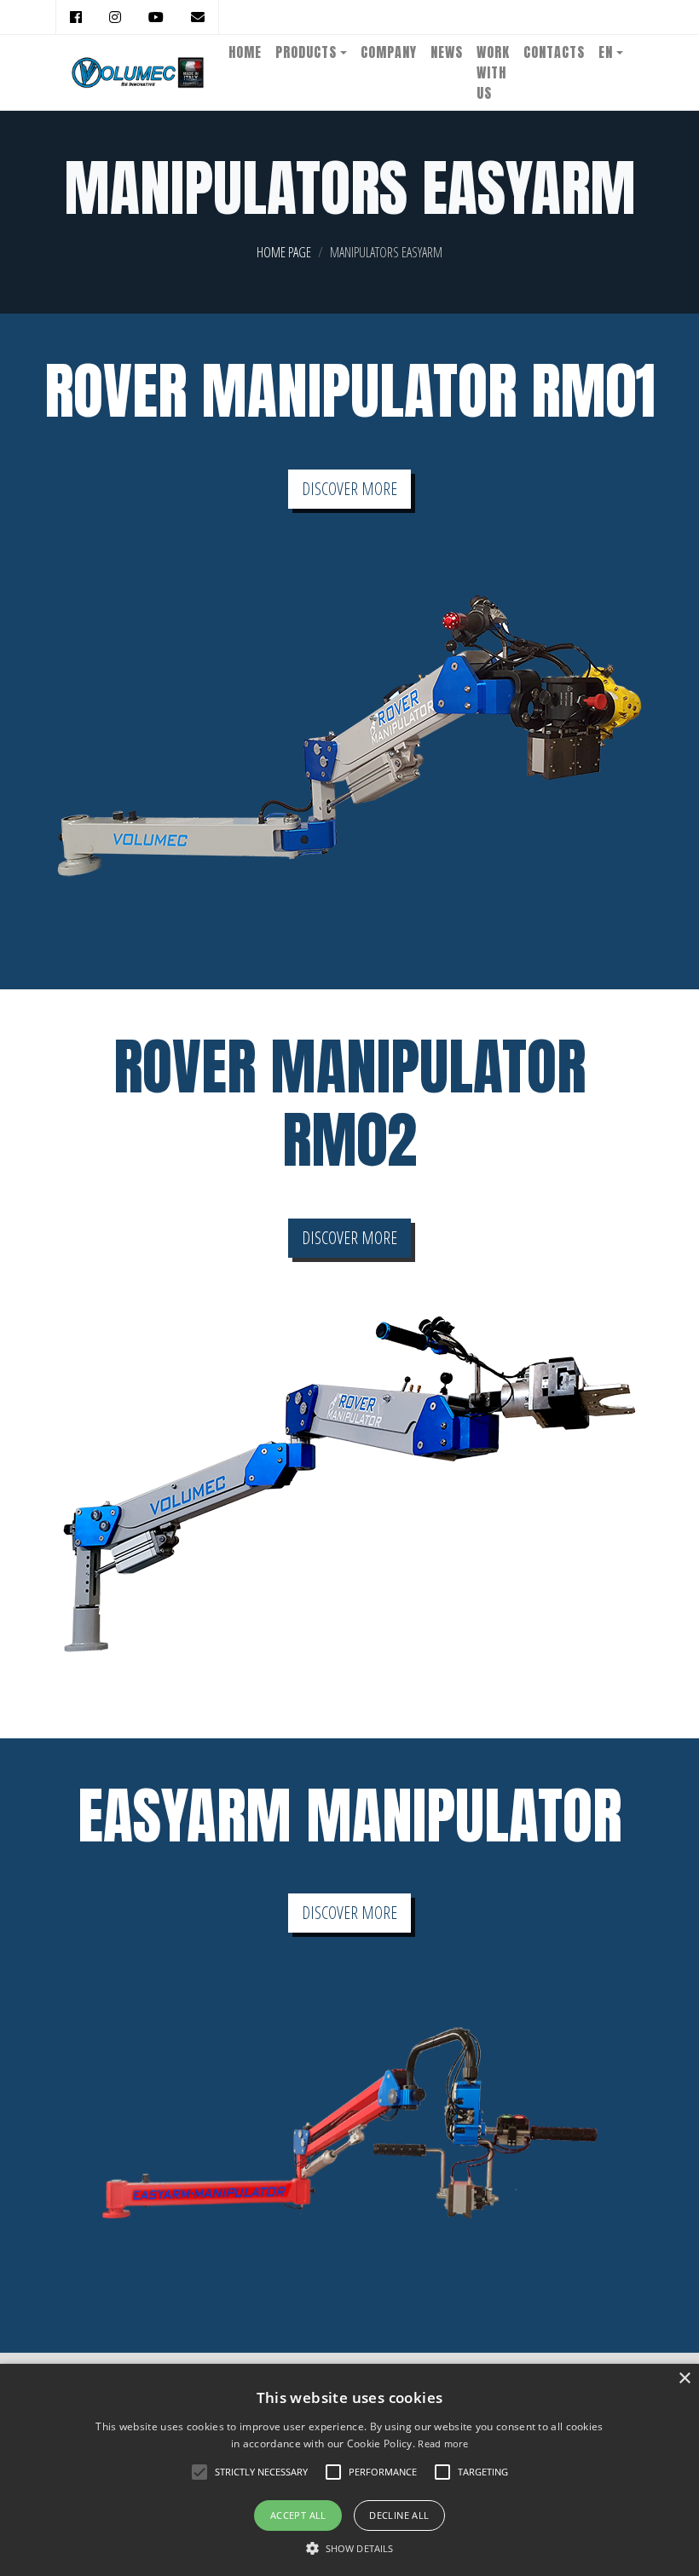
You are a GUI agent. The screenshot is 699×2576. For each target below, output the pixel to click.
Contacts (554, 52)
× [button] (684, 2379)
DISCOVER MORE (349, 489)
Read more (443, 2443)
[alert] (349, 2470)
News (447, 52)
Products (306, 52)
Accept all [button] (298, 2515)
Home (245, 52)
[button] (349, 2548)
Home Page (284, 252)
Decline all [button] (399, 2515)
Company (389, 52)
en (606, 52)
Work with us (493, 72)
